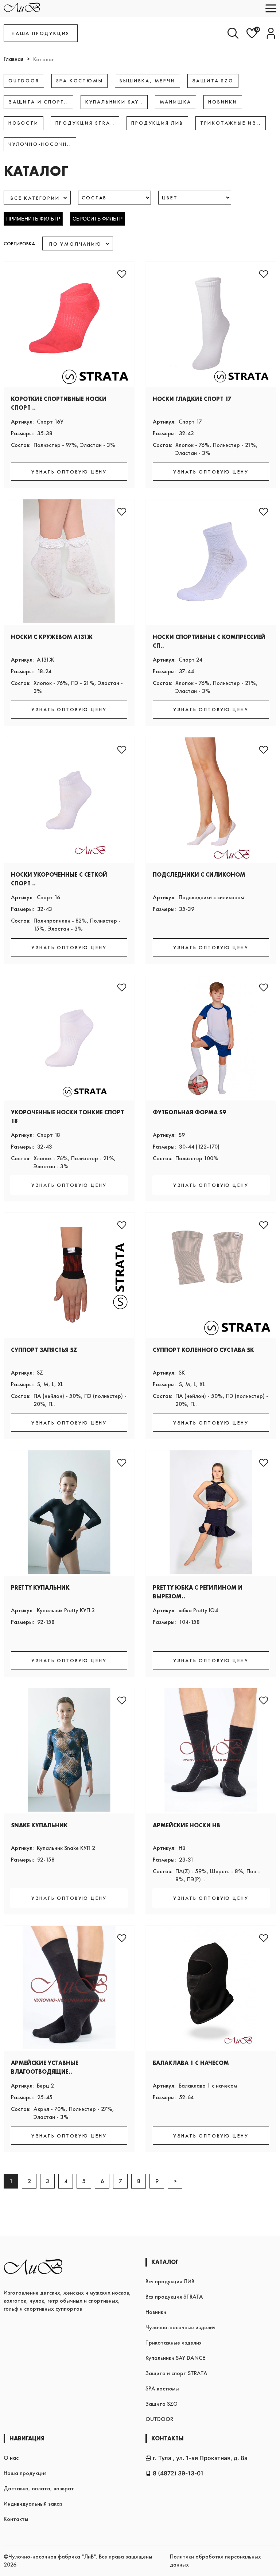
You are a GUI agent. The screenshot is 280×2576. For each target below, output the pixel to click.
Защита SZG (162, 2404)
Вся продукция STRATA (174, 2297)
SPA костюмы (162, 2388)
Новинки (156, 2312)
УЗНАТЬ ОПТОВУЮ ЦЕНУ (69, 472)
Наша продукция (25, 2473)
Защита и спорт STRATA (176, 2373)
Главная (13, 59)
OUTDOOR (159, 2419)
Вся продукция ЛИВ (170, 2281)
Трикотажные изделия (174, 2343)
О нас (11, 2458)
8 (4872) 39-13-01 (178, 2473)
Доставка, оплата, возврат (39, 2488)
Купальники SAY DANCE (175, 2358)
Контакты (16, 2519)
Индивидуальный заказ (33, 2504)
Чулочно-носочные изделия (180, 2327)
